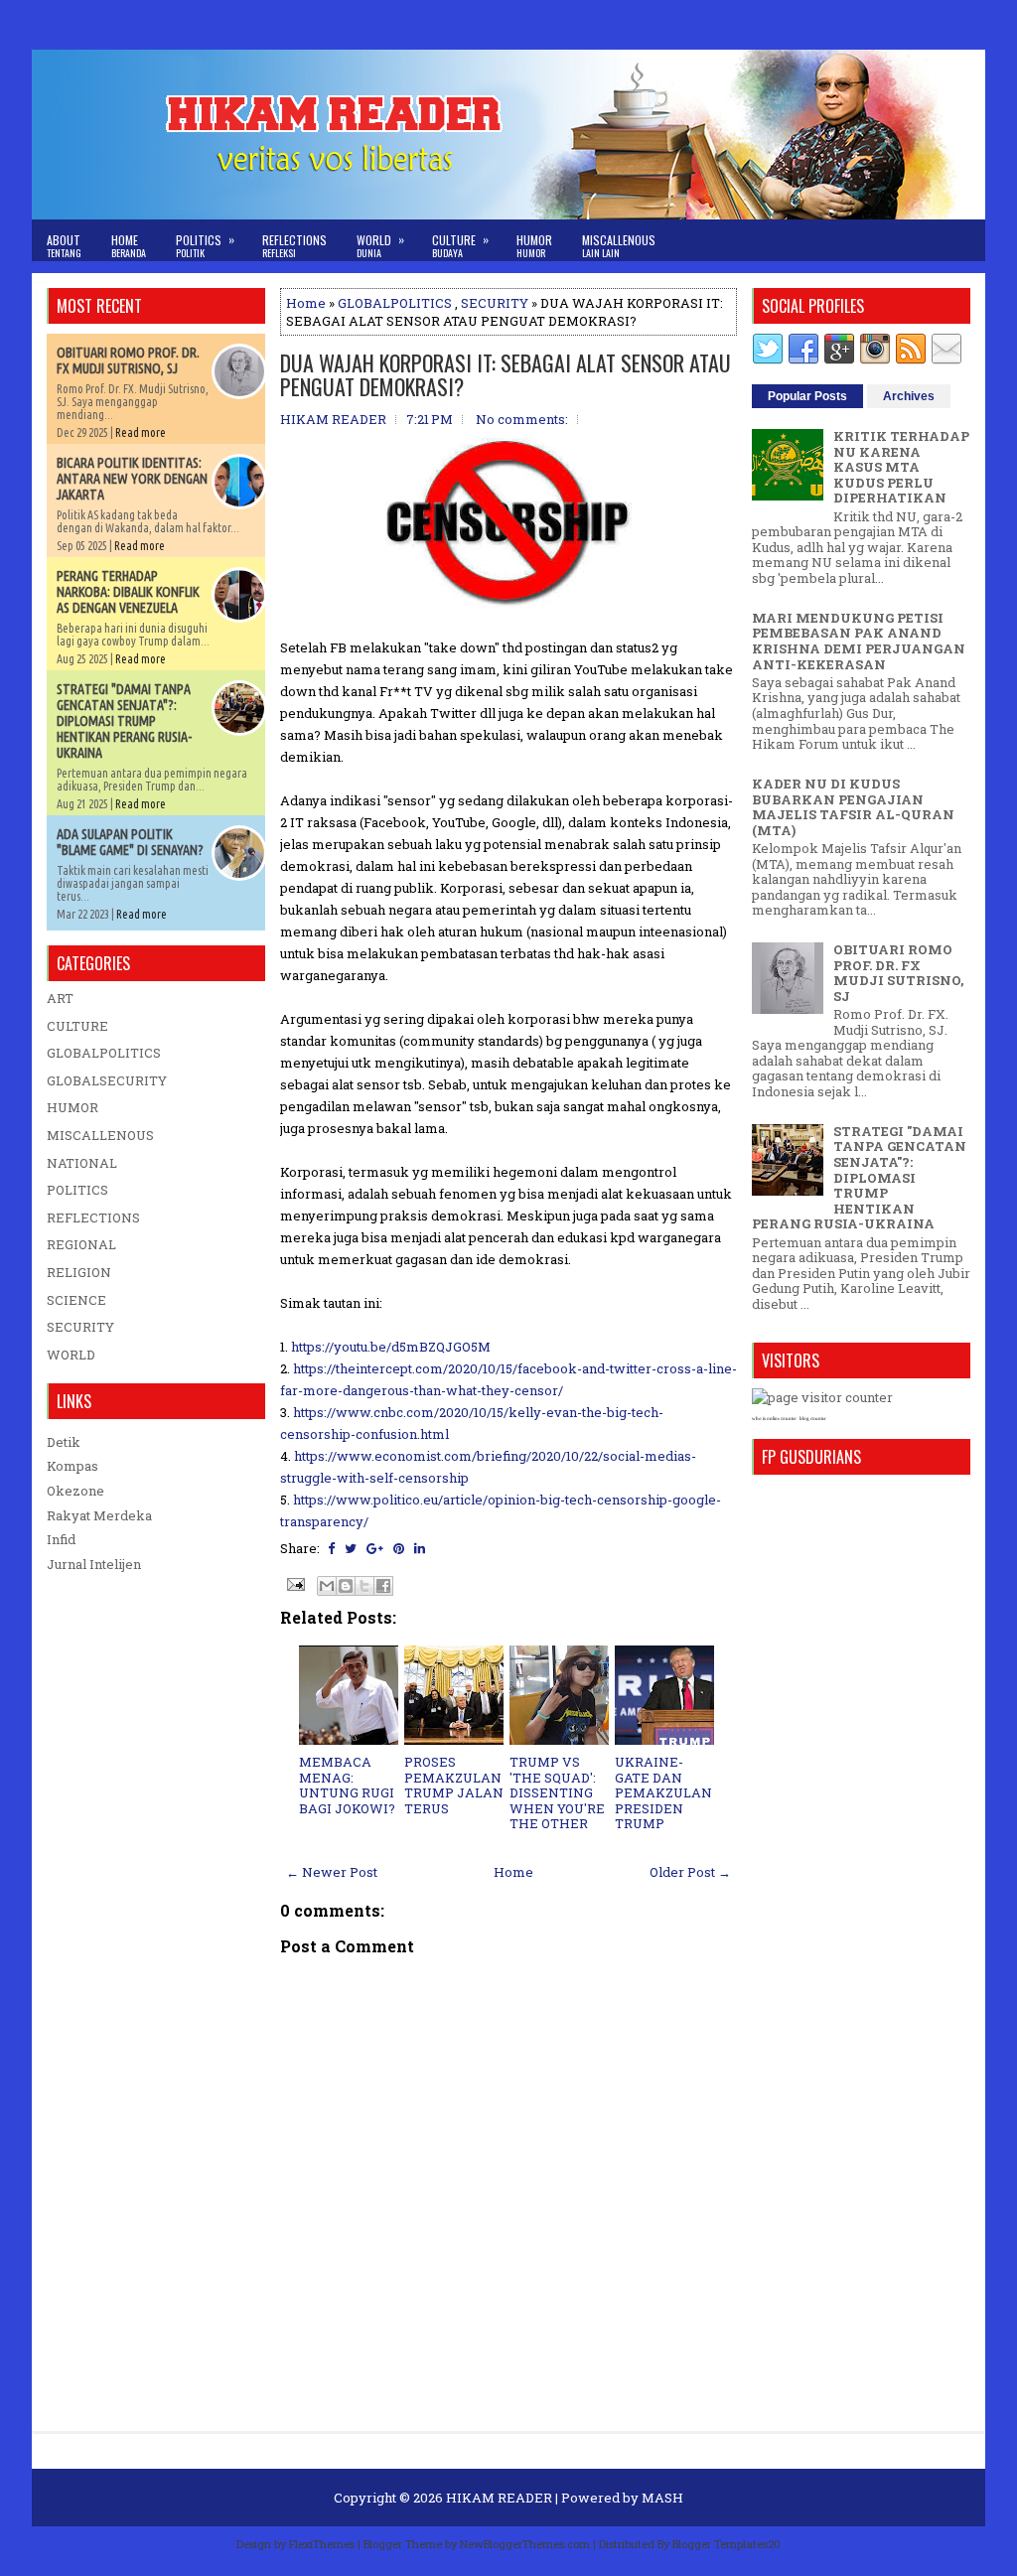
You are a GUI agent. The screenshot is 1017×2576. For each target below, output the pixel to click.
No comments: (522, 419)
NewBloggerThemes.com (525, 2544)
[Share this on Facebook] (331, 1548)
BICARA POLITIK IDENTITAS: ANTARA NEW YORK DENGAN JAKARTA (132, 479)
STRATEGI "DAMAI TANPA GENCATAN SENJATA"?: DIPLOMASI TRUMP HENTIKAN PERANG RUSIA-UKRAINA (124, 721)
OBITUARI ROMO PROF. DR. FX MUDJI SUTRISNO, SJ (128, 360)
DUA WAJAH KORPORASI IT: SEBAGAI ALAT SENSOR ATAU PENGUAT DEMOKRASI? (506, 374)
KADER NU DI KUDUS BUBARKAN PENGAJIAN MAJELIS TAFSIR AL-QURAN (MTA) (853, 807)
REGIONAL (81, 1244)
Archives (909, 396)
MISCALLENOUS (100, 1135)
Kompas (73, 1466)
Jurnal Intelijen (94, 1564)
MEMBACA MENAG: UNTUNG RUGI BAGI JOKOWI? (347, 1785)
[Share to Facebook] (383, 1586)
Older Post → (690, 1872)
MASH (662, 2498)
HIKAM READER (499, 2498)
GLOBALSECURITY (107, 1080)
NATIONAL (82, 1163)
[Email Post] (294, 1583)
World (380, 245)
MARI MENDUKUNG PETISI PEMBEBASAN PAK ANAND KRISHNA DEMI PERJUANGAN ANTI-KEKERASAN (859, 641)
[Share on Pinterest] (399, 1548)
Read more (141, 432)
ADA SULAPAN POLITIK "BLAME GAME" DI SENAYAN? (130, 842)
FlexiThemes (322, 2544)
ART (60, 998)
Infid (61, 1539)
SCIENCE (76, 1300)
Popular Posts (807, 396)
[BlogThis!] (346, 1586)
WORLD (71, 1355)
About (64, 246)
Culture (460, 245)
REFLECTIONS (93, 1217)
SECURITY (495, 303)
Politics (205, 245)
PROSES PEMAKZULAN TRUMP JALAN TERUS (454, 1785)
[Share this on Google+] (375, 1548)
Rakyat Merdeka (99, 1515)
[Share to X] (364, 1586)
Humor (534, 246)
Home (129, 246)
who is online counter (774, 1419)
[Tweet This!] (351, 1548)
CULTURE (77, 1026)
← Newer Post (332, 1872)
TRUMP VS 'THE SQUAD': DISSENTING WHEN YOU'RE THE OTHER (557, 1792)
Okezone (75, 1491)
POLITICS (77, 1190)
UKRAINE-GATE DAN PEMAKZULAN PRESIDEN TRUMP (663, 1792)
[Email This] (327, 1586)
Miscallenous (619, 246)
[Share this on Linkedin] (420, 1548)
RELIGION (79, 1272)
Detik (64, 1442)
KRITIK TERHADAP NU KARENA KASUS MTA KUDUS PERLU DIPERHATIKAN (901, 467)
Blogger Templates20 (726, 2544)
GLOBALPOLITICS (395, 303)
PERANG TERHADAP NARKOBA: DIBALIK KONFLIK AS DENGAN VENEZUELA (128, 592)
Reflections (294, 246)
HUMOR (73, 1107)
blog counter (813, 1419)
